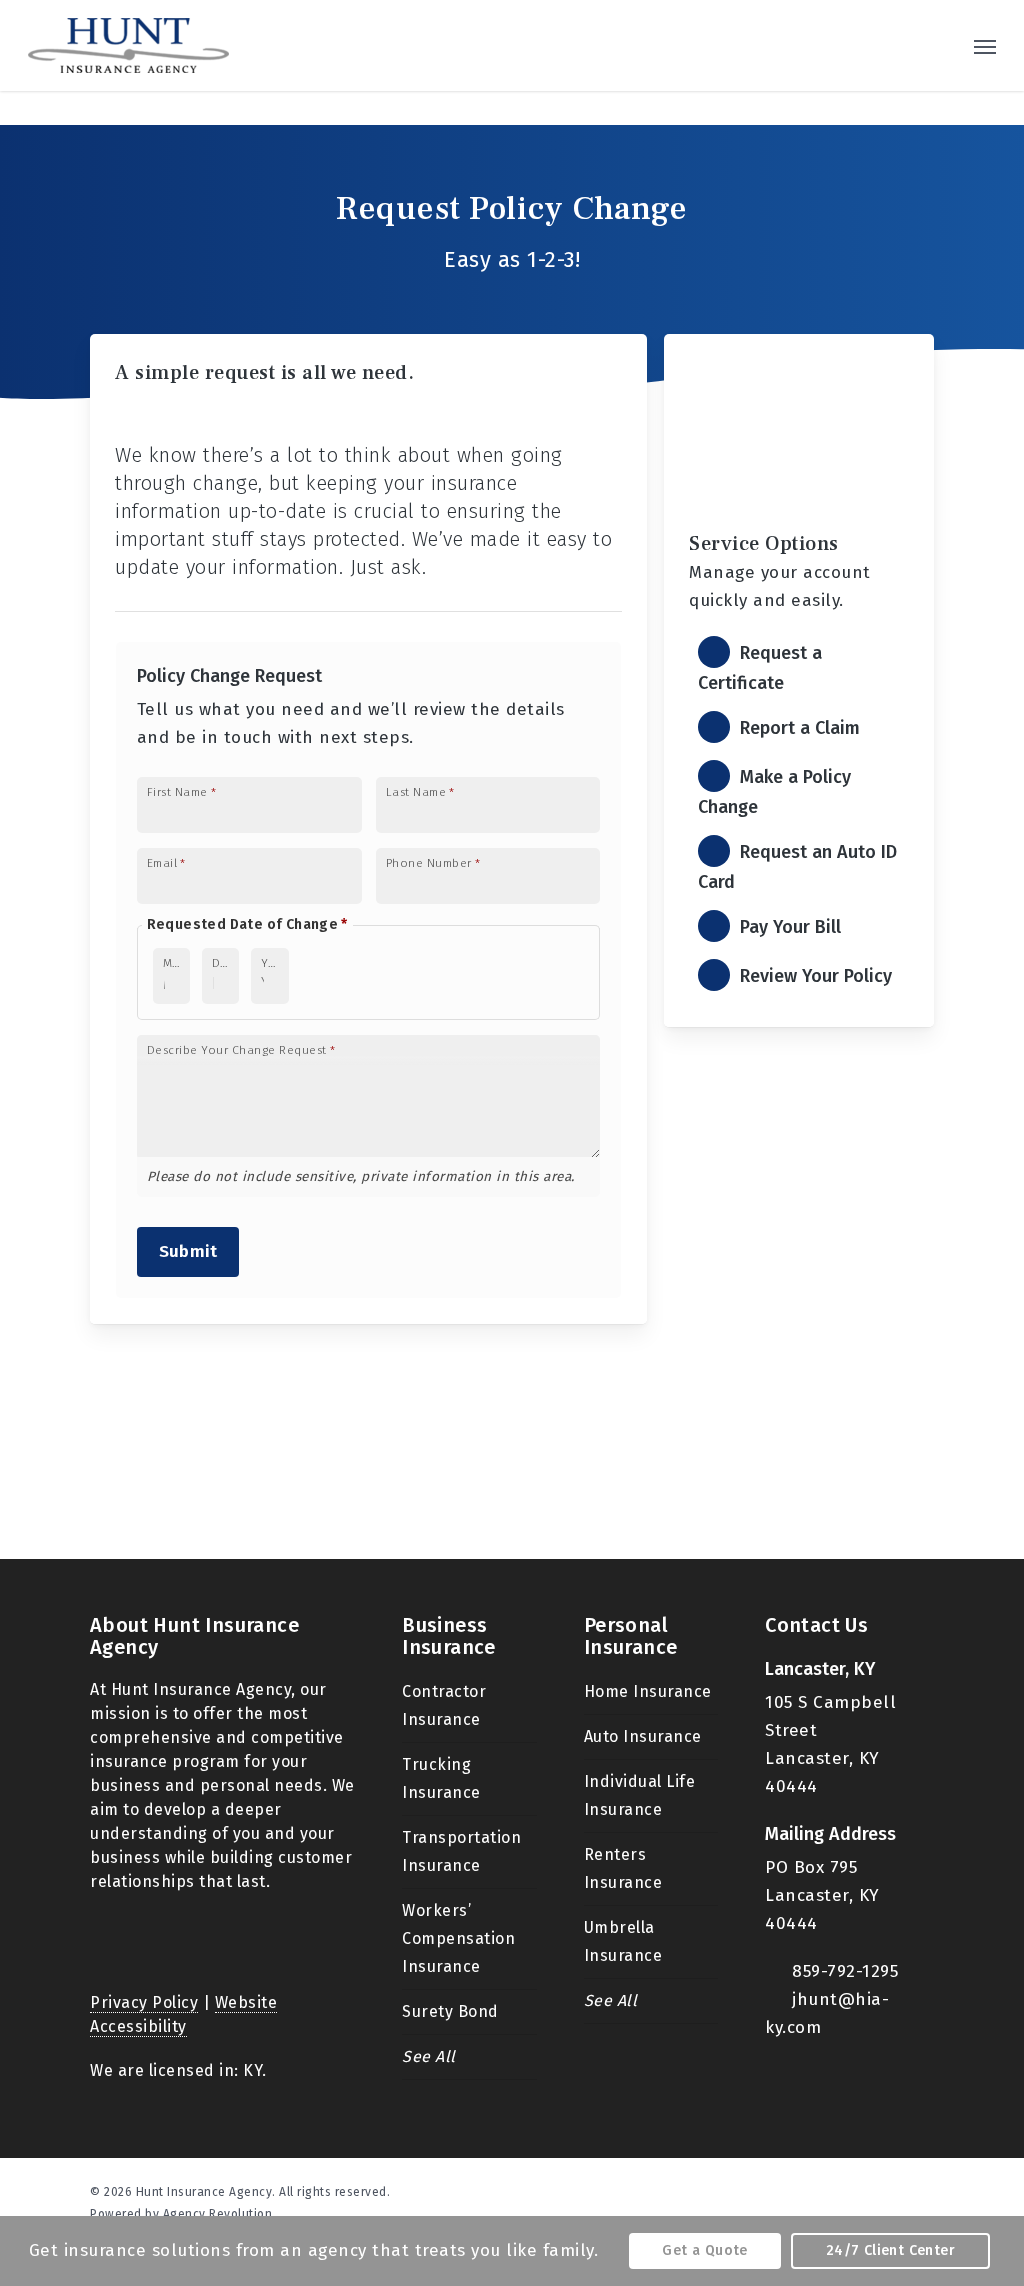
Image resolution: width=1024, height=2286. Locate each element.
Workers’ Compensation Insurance (458, 1938)
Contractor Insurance (444, 1705)
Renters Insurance (623, 1868)
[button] (985, 46)
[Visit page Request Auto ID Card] (798, 866)
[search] (943, 46)
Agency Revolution (218, 2214)
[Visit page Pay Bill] (798, 927)
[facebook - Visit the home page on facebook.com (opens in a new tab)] (889, 2190)
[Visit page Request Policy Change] (798, 791)
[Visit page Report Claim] (798, 729)
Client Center (243, 401)
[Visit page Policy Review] (798, 976)
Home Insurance (648, 1691)
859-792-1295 (845, 1971)
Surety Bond (450, 2011)
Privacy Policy (144, 2002)
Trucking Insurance (441, 1778)
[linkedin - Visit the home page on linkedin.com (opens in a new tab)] (925, 2190)
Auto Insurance (643, 1736)
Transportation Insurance (461, 1851)
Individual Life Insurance (640, 1795)
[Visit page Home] (128, 45)
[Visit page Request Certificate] (798, 667)
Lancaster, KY (820, 1669)
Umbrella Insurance (623, 1941)
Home (139, 401)
